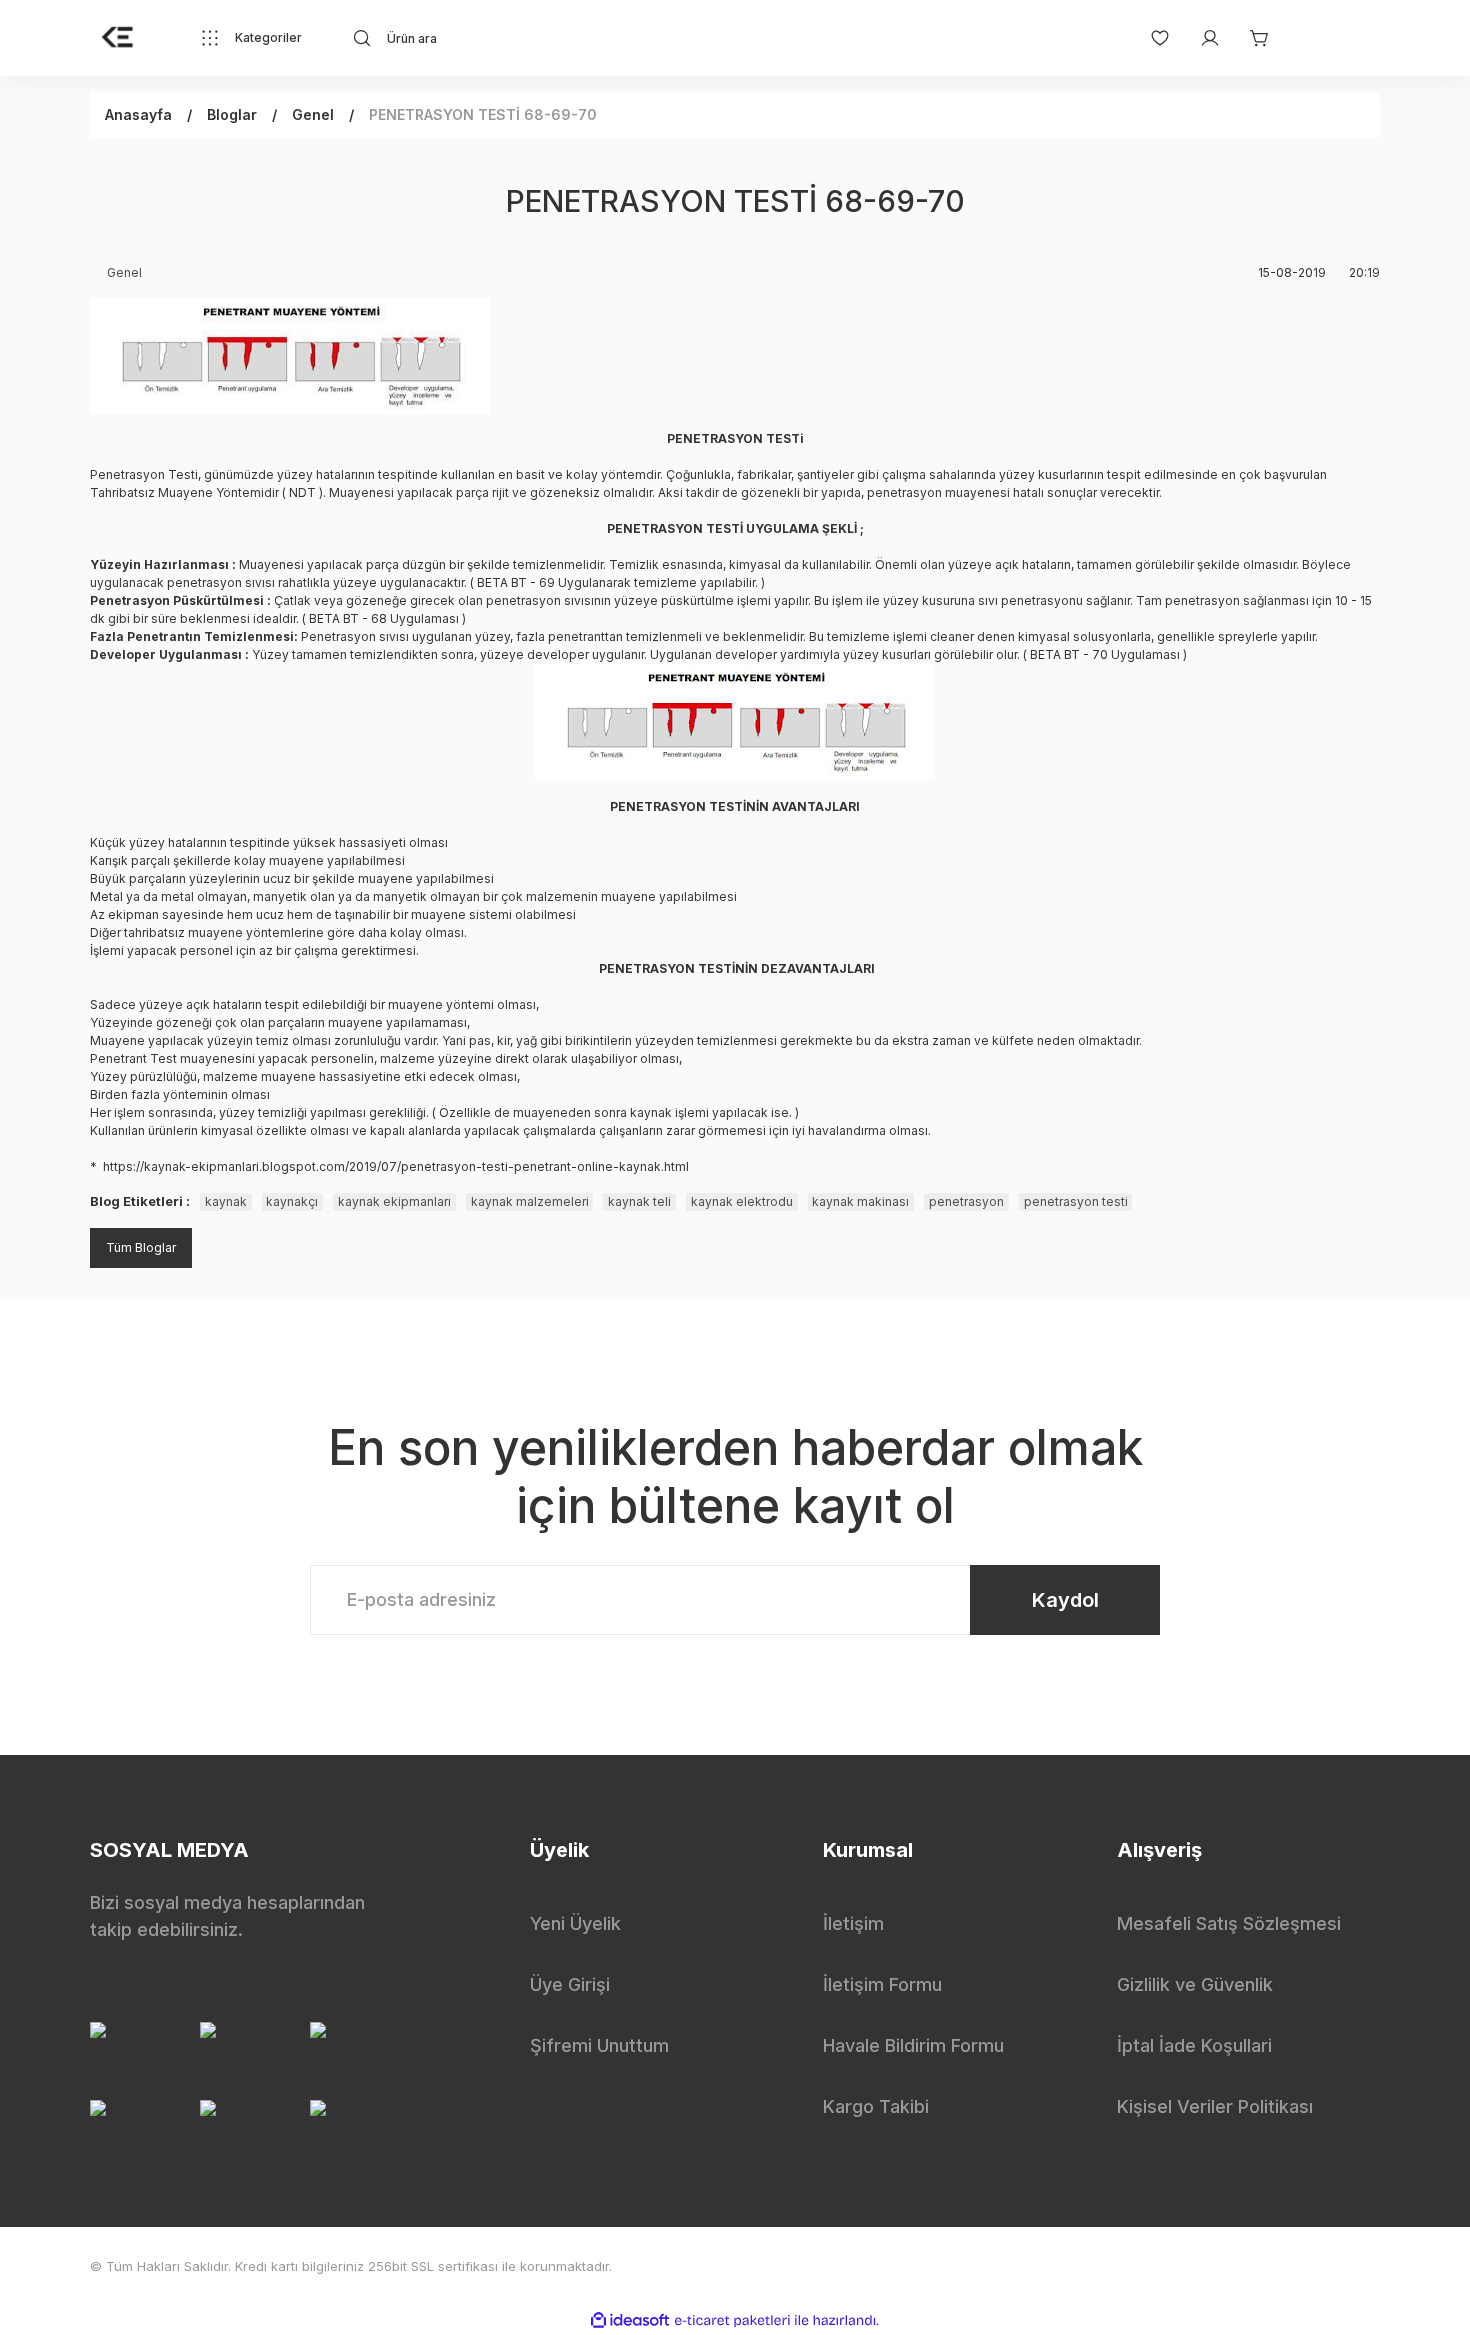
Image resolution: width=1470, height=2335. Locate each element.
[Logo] (118, 38)
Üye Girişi (570, 1984)
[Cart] (1250, 38)
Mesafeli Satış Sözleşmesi (1229, 1923)
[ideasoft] (630, 2320)
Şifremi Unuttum (599, 2045)
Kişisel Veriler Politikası (1215, 2106)
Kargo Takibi (876, 2106)
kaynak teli (639, 1201)
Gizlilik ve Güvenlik (1195, 1984)
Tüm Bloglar (141, 1247)
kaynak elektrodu (742, 1201)
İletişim (853, 1923)
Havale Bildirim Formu (913, 2045)
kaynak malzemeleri (530, 1201)
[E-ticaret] (732, 2321)
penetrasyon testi (1076, 1201)
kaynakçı (292, 1201)
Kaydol (1065, 1600)
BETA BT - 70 (1069, 654)
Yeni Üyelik (575, 1923)
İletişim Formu (882, 1984)
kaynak (226, 1201)
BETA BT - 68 (348, 618)
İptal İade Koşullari (1194, 2045)
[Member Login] (1200, 38)
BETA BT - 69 (516, 582)
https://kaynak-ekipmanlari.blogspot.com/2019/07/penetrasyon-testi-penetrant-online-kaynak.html (396, 1166)
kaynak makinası (860, 1201)
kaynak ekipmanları (394, 1201)
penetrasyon (966, 1201)
